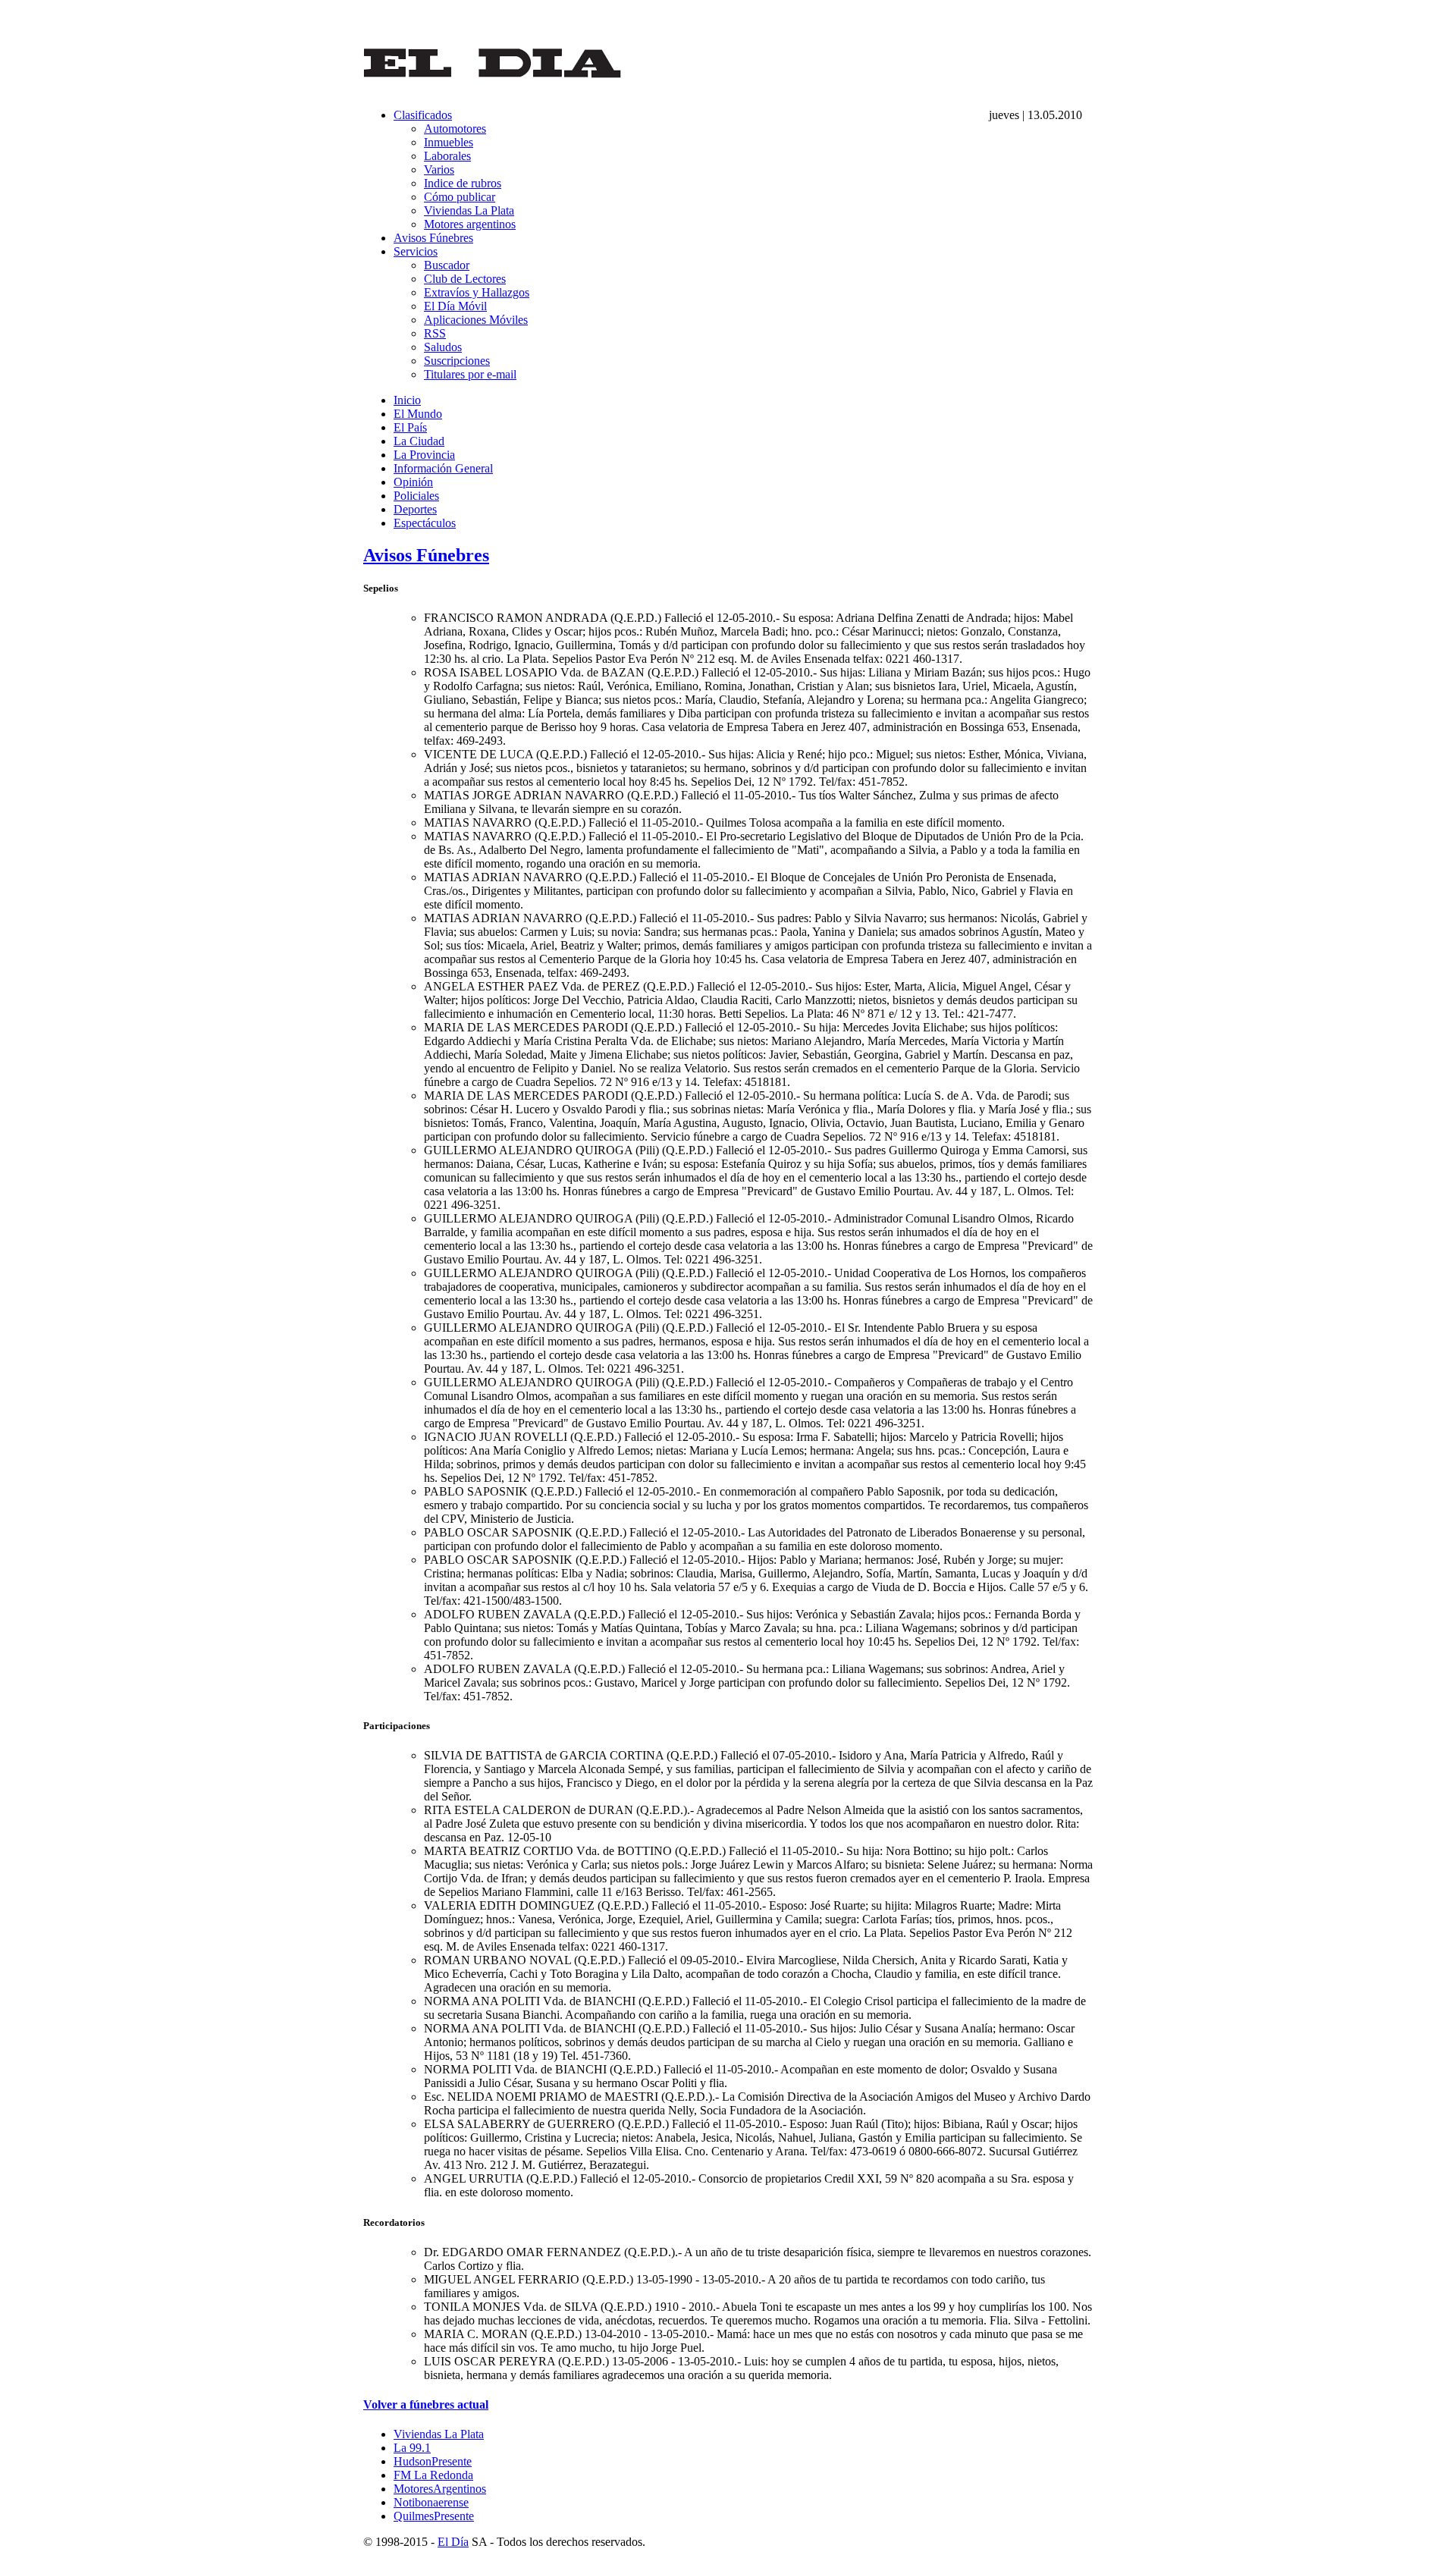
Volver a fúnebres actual (426, 2404)
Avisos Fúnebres (433, 238)
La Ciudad (419, 441)
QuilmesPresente (434, 2516)
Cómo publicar (460, 197)
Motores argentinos (470, 224)
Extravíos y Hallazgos (477, 292)
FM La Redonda (433, 2475)
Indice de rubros (463, 183)
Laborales (447, 156)
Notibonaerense (431, 2502)
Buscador (447, 265)
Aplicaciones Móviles (476, 320)
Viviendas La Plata (469, 210)
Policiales (416, 496)
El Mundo (418, 414)
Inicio (407, 400)
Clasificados (423, 115)
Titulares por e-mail (470, 374)
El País (410, 427)
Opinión (413, 482)
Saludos (443, 347)
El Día (453, 2542)
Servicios (416, 251)
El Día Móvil (455, 306)
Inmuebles (449, 142)
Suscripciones (457, 361)
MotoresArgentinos (440, 2489)
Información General (443, 468)
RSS (435, 333)
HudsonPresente (433, 2461)
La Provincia (424, 455)
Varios (439, 169)
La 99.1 (412, 2448)
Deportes (415, 509)
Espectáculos (425, 523)
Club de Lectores (465, 279)
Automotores (455, 129)
